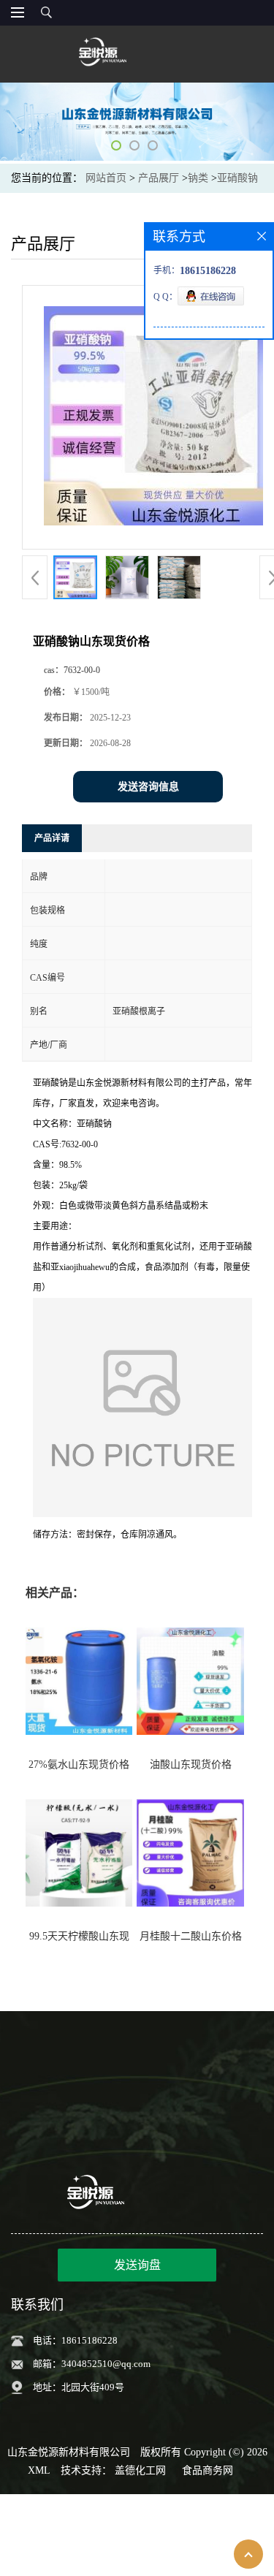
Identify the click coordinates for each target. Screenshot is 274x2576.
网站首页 (106, 178)
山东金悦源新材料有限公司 (69, 2452)
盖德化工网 (140, 2470)
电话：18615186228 (75, 2340)
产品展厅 (159, 178)
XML (39, 2470)
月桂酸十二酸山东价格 (191, 1936)
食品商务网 (208, 2470)
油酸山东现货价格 (191, 1764)
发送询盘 (137, 2265)
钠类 (198, 178)
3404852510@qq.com (106, 2364)
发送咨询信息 (148, 787)
